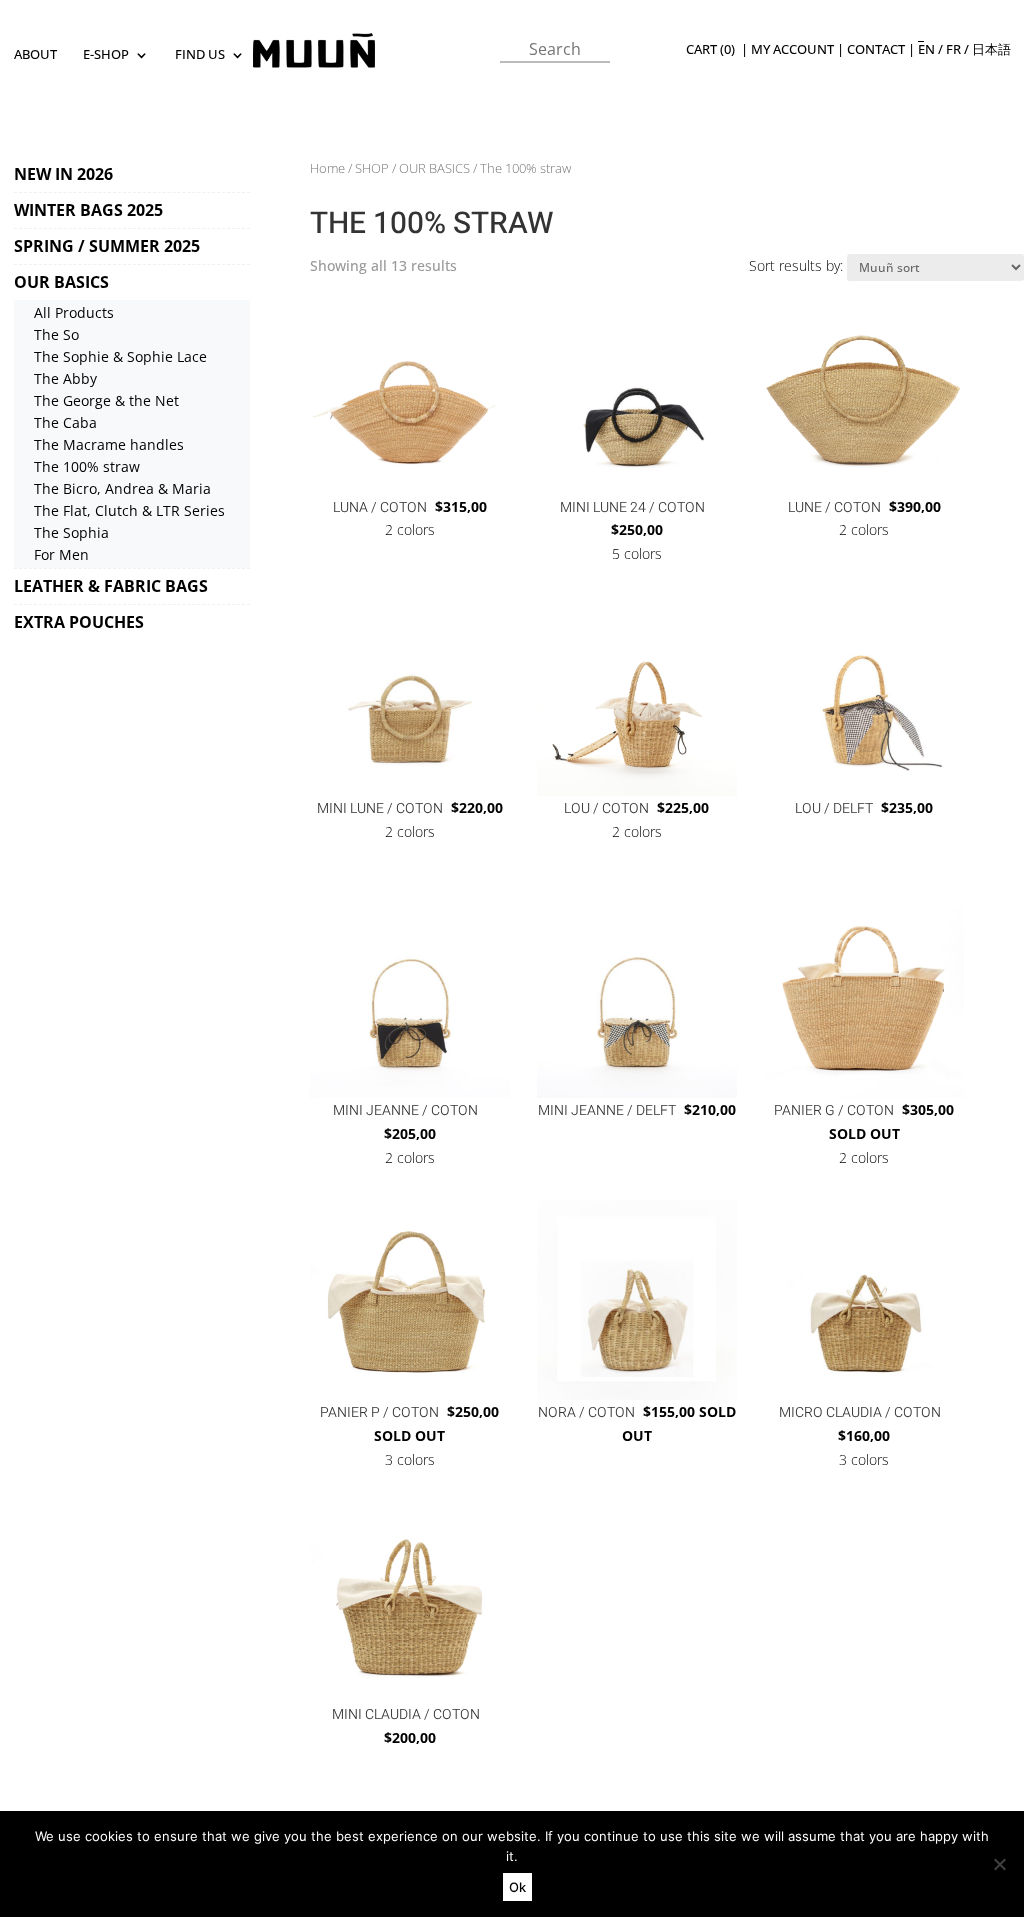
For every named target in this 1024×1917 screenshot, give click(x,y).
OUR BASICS (61, 282)
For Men (61, 554)
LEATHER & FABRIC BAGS (111, 586)
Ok (517, 1887)
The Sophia (71, 532)
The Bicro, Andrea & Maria (122, 488)
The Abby (65, 378)
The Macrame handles (109, 444)
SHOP (372, 168)
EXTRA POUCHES (79, 622)
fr (953, 49)
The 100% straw (87, 466)
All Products (74, 312)
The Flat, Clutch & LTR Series (129, 510)
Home (327, 168)
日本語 (991, 49)
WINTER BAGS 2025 (88, 210)
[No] (999, 1864)
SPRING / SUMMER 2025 (107, 246)
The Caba (65, 422)
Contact (876, 49)
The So (56, 334)
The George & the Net (106, 400)
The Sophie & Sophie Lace (120, 356)
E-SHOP (106, 55)
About (35, 55)
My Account (792, 49)
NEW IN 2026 (63, 174)
